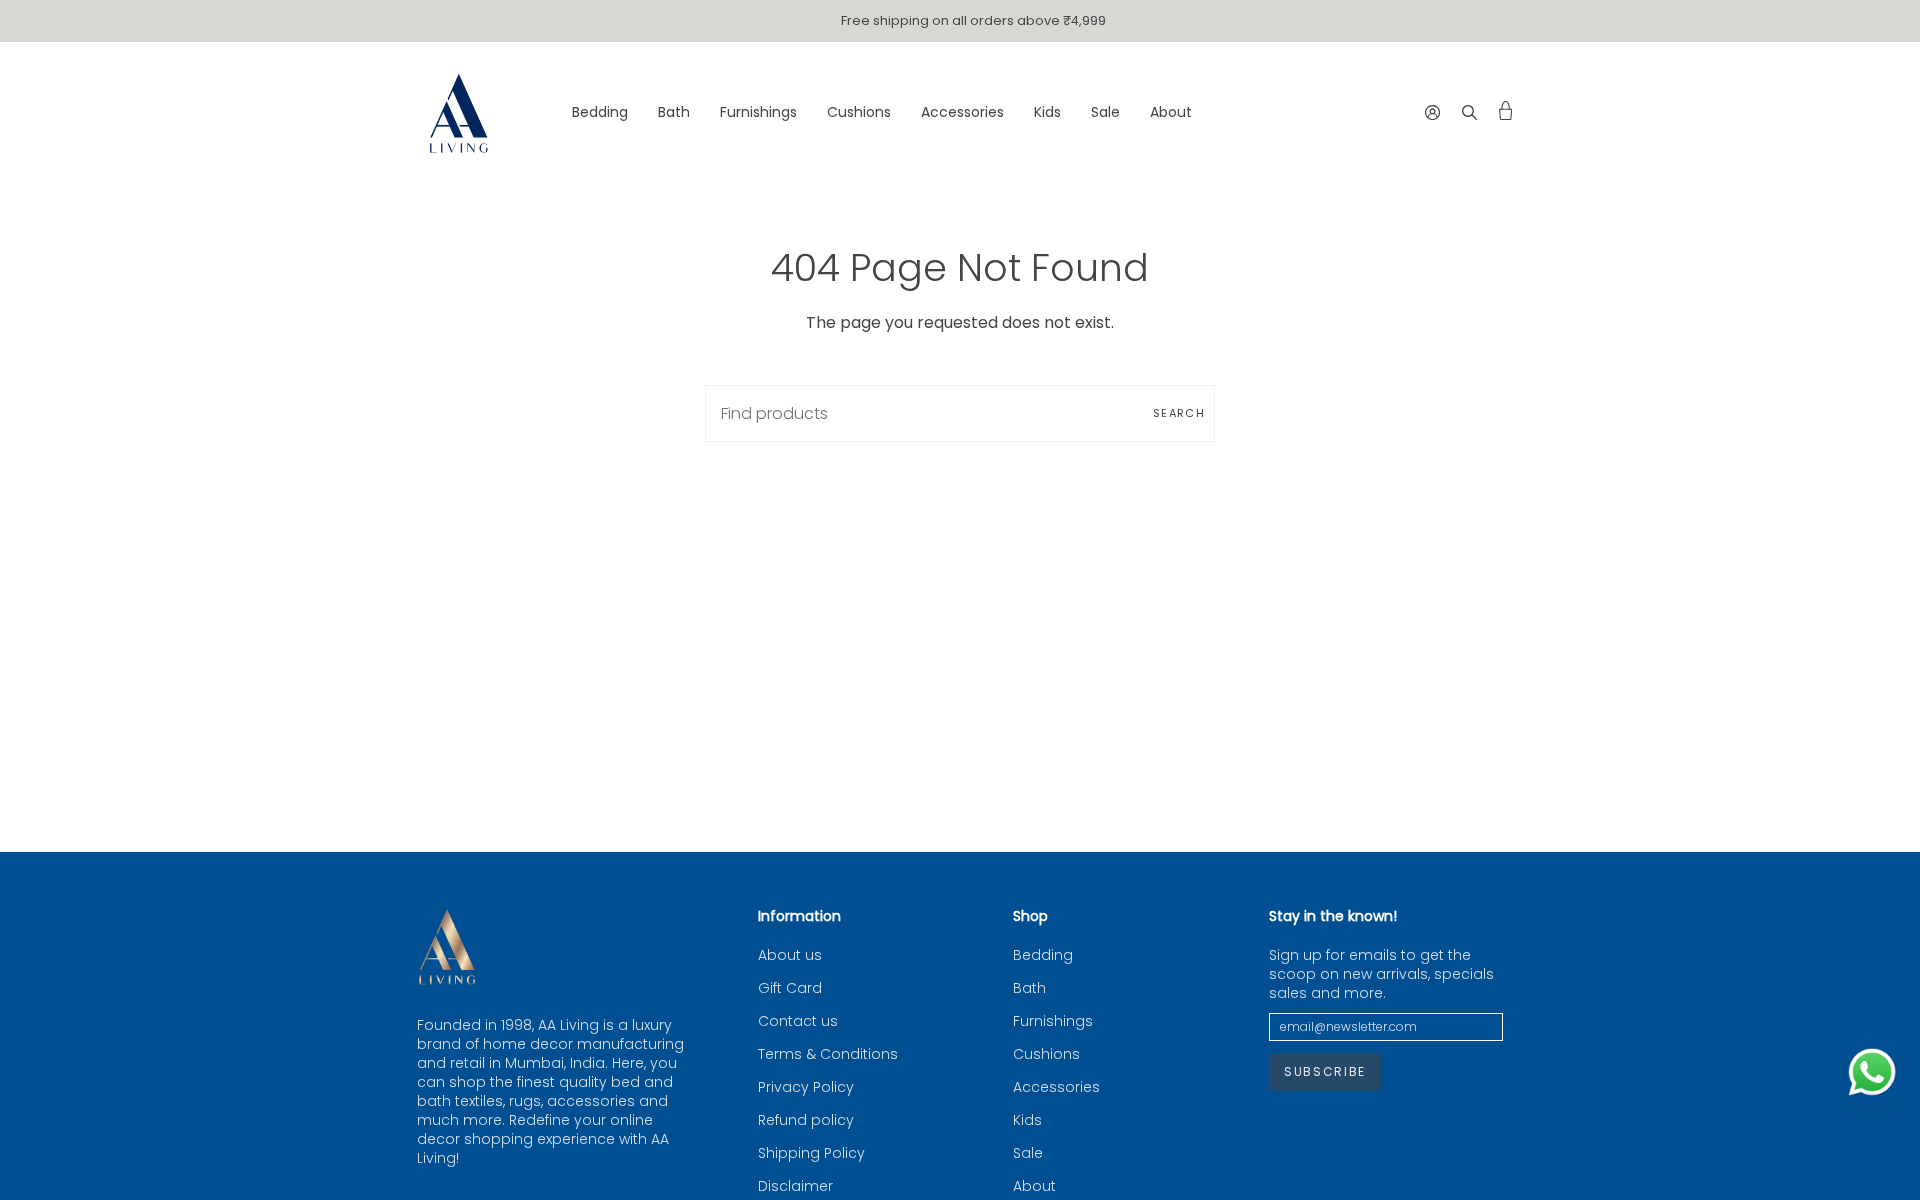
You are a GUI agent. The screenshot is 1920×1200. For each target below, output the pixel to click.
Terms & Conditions (828, 1054)
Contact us (798, 1021)
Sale (1028, 1153)
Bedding (1043, 955)
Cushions (1046, 1054)
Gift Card (790, 988)
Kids (1027, 1120)
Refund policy (806, 1120)
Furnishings (1053, 1021)
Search (1179, 413)
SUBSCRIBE (1325, 1071)
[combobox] (960, 413)
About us (790, 955)
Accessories (1056, 1087)
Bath (1029, 988)
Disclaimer (795, 1186)
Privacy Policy (806, 1087)
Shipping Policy (811, 1153)
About (1034, 1186)
